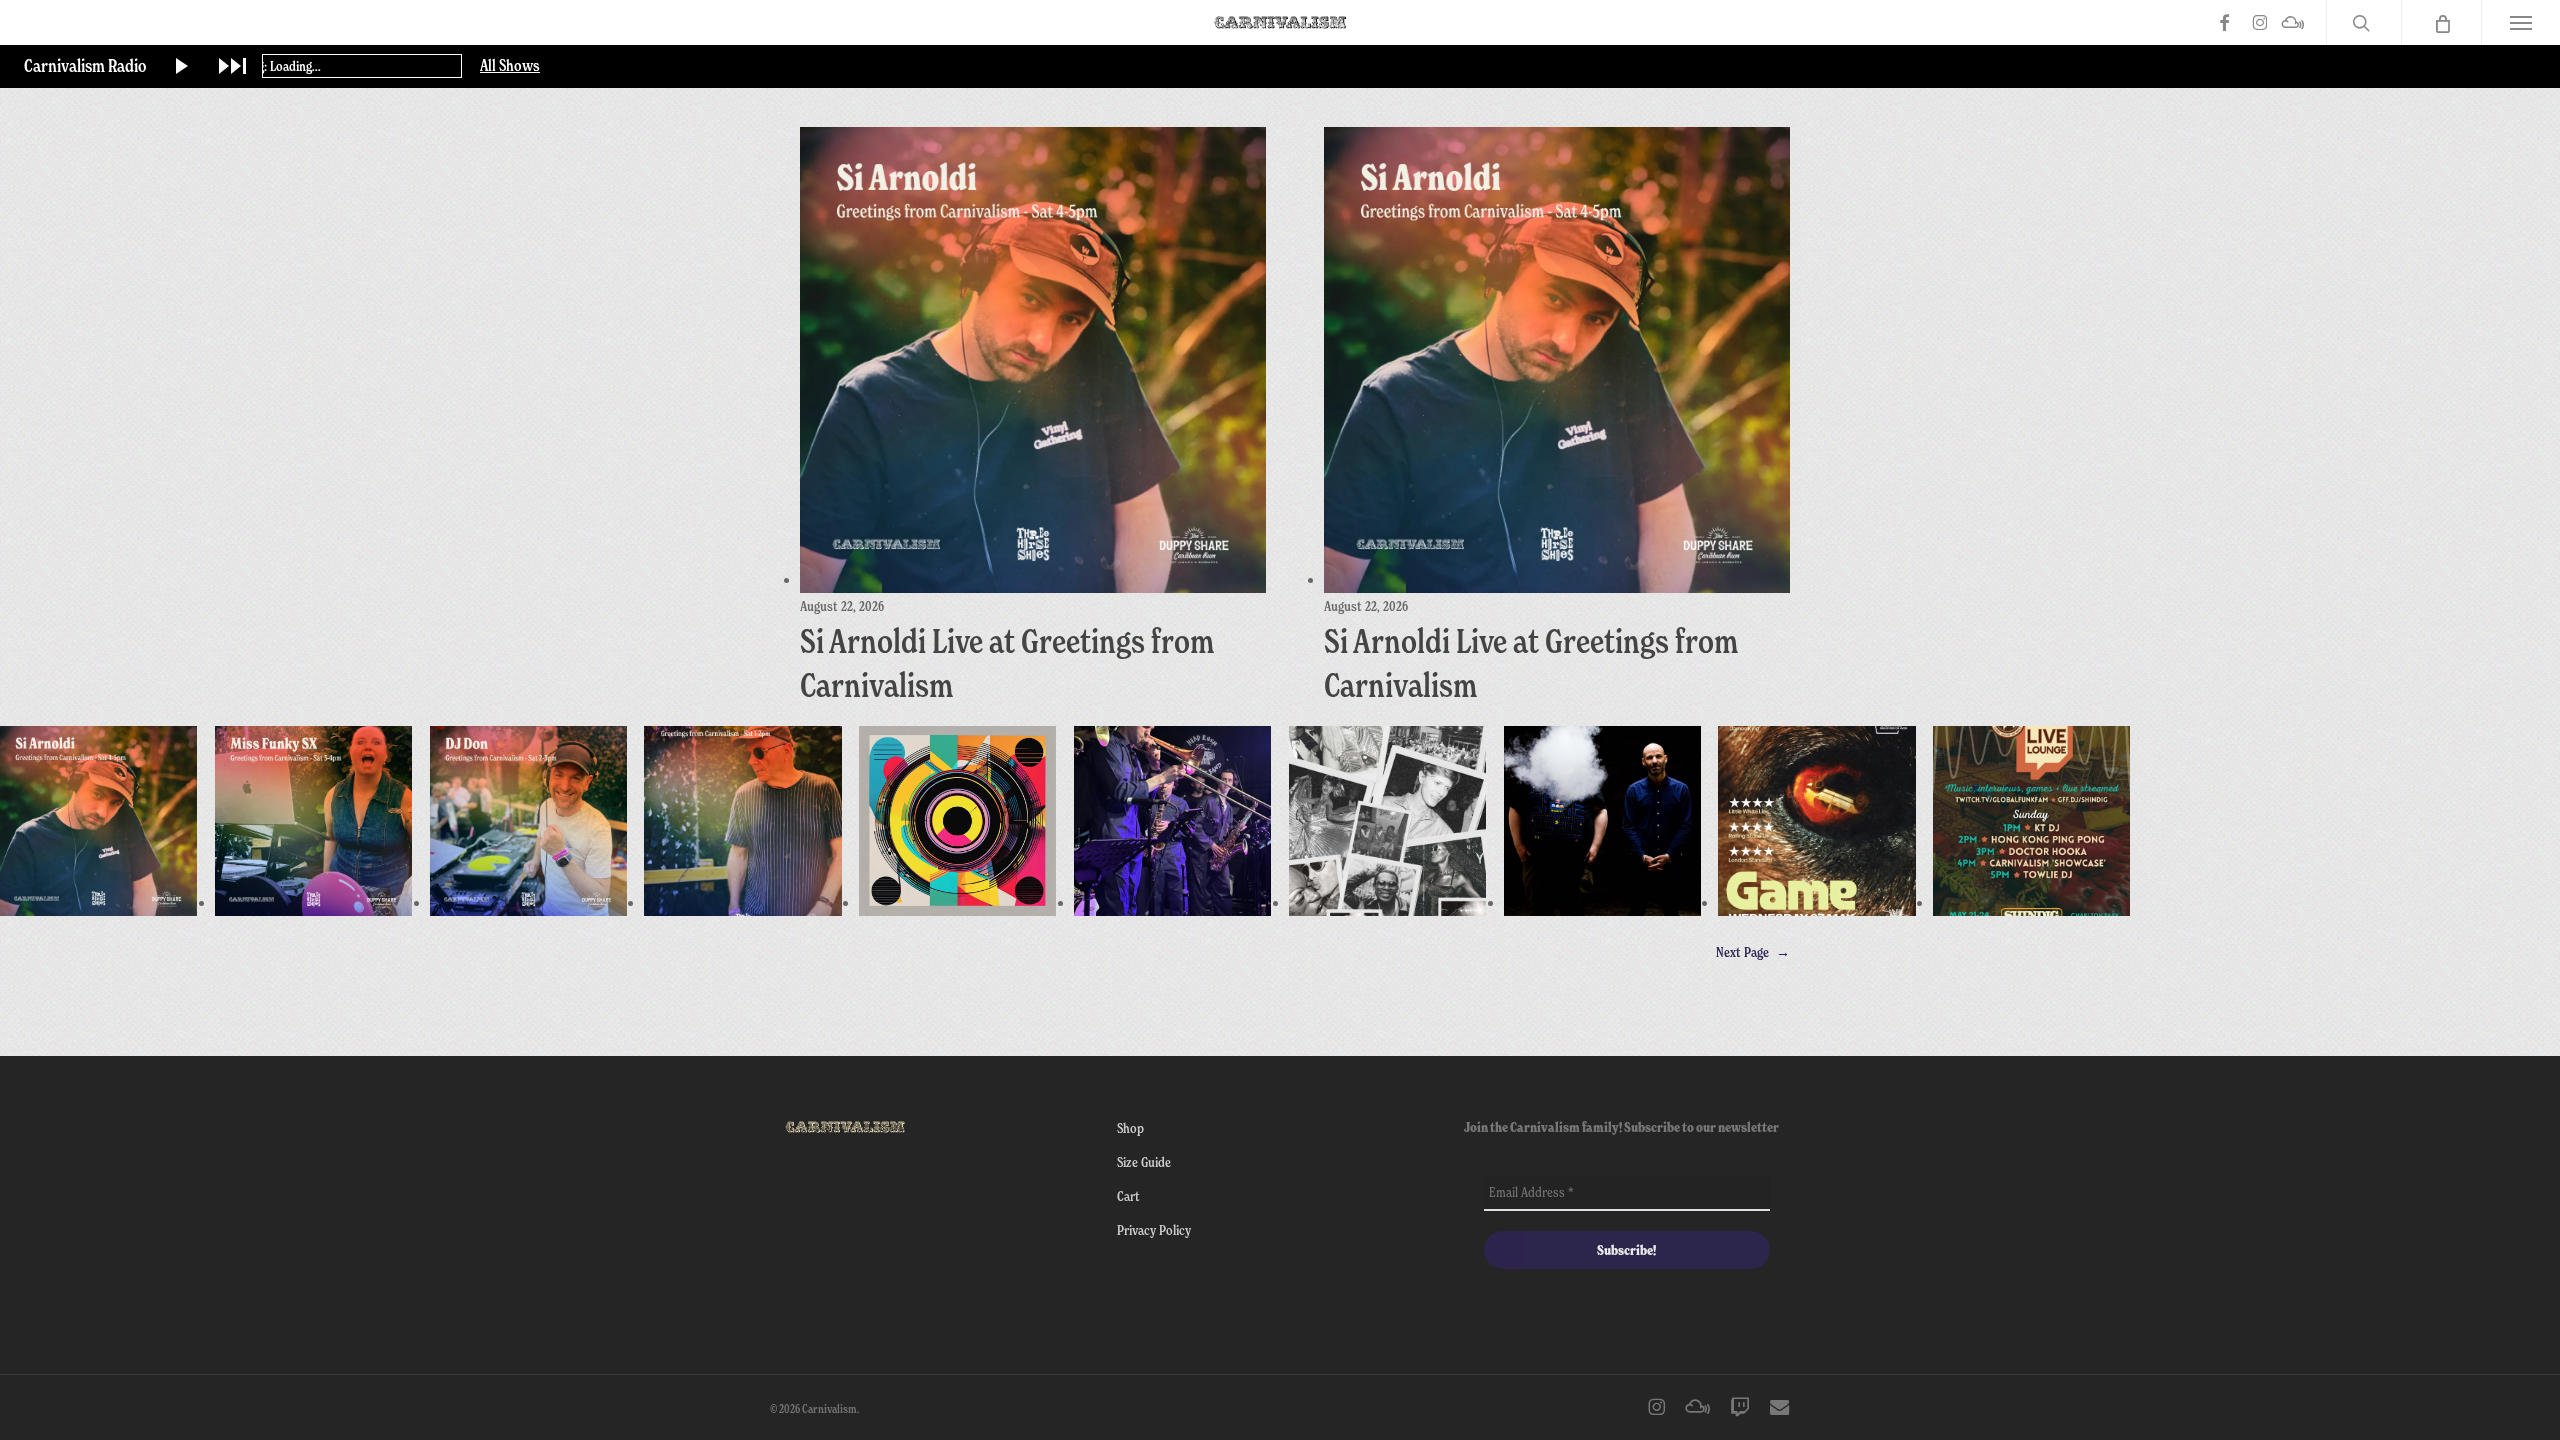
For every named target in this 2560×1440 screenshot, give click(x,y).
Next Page (1753, 951)
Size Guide (1144, 1161)
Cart (1128, 1195)
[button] (2520, 22)
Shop (1130, 1127)
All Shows (510, 66)
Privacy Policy (1154, 1229)
